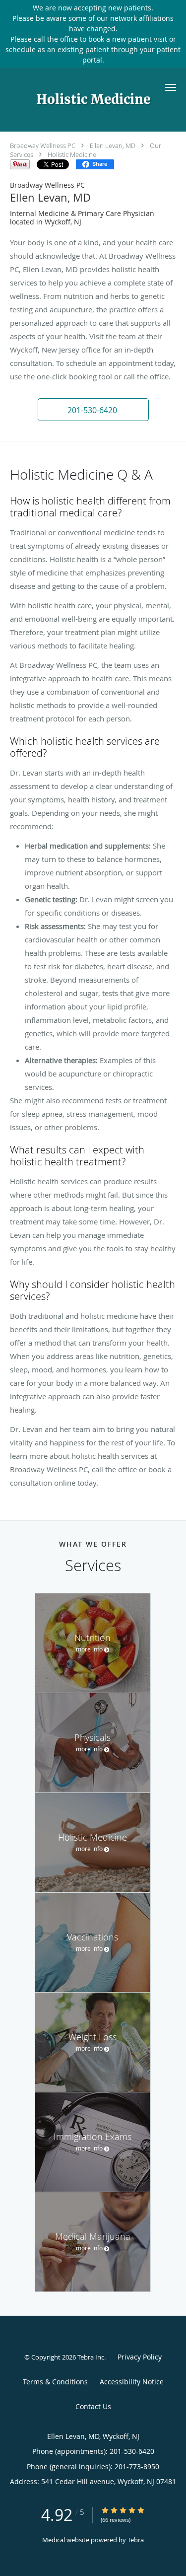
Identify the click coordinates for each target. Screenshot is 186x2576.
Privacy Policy (140, 2357)
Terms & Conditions (55, 2382)
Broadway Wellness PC (43, 145)
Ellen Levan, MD (113, 145)
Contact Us (93, 2406)
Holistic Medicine (72, 154)
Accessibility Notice (132, 2382)
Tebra (136, 2540)
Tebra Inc (91, 2357)
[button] (171, 87)
